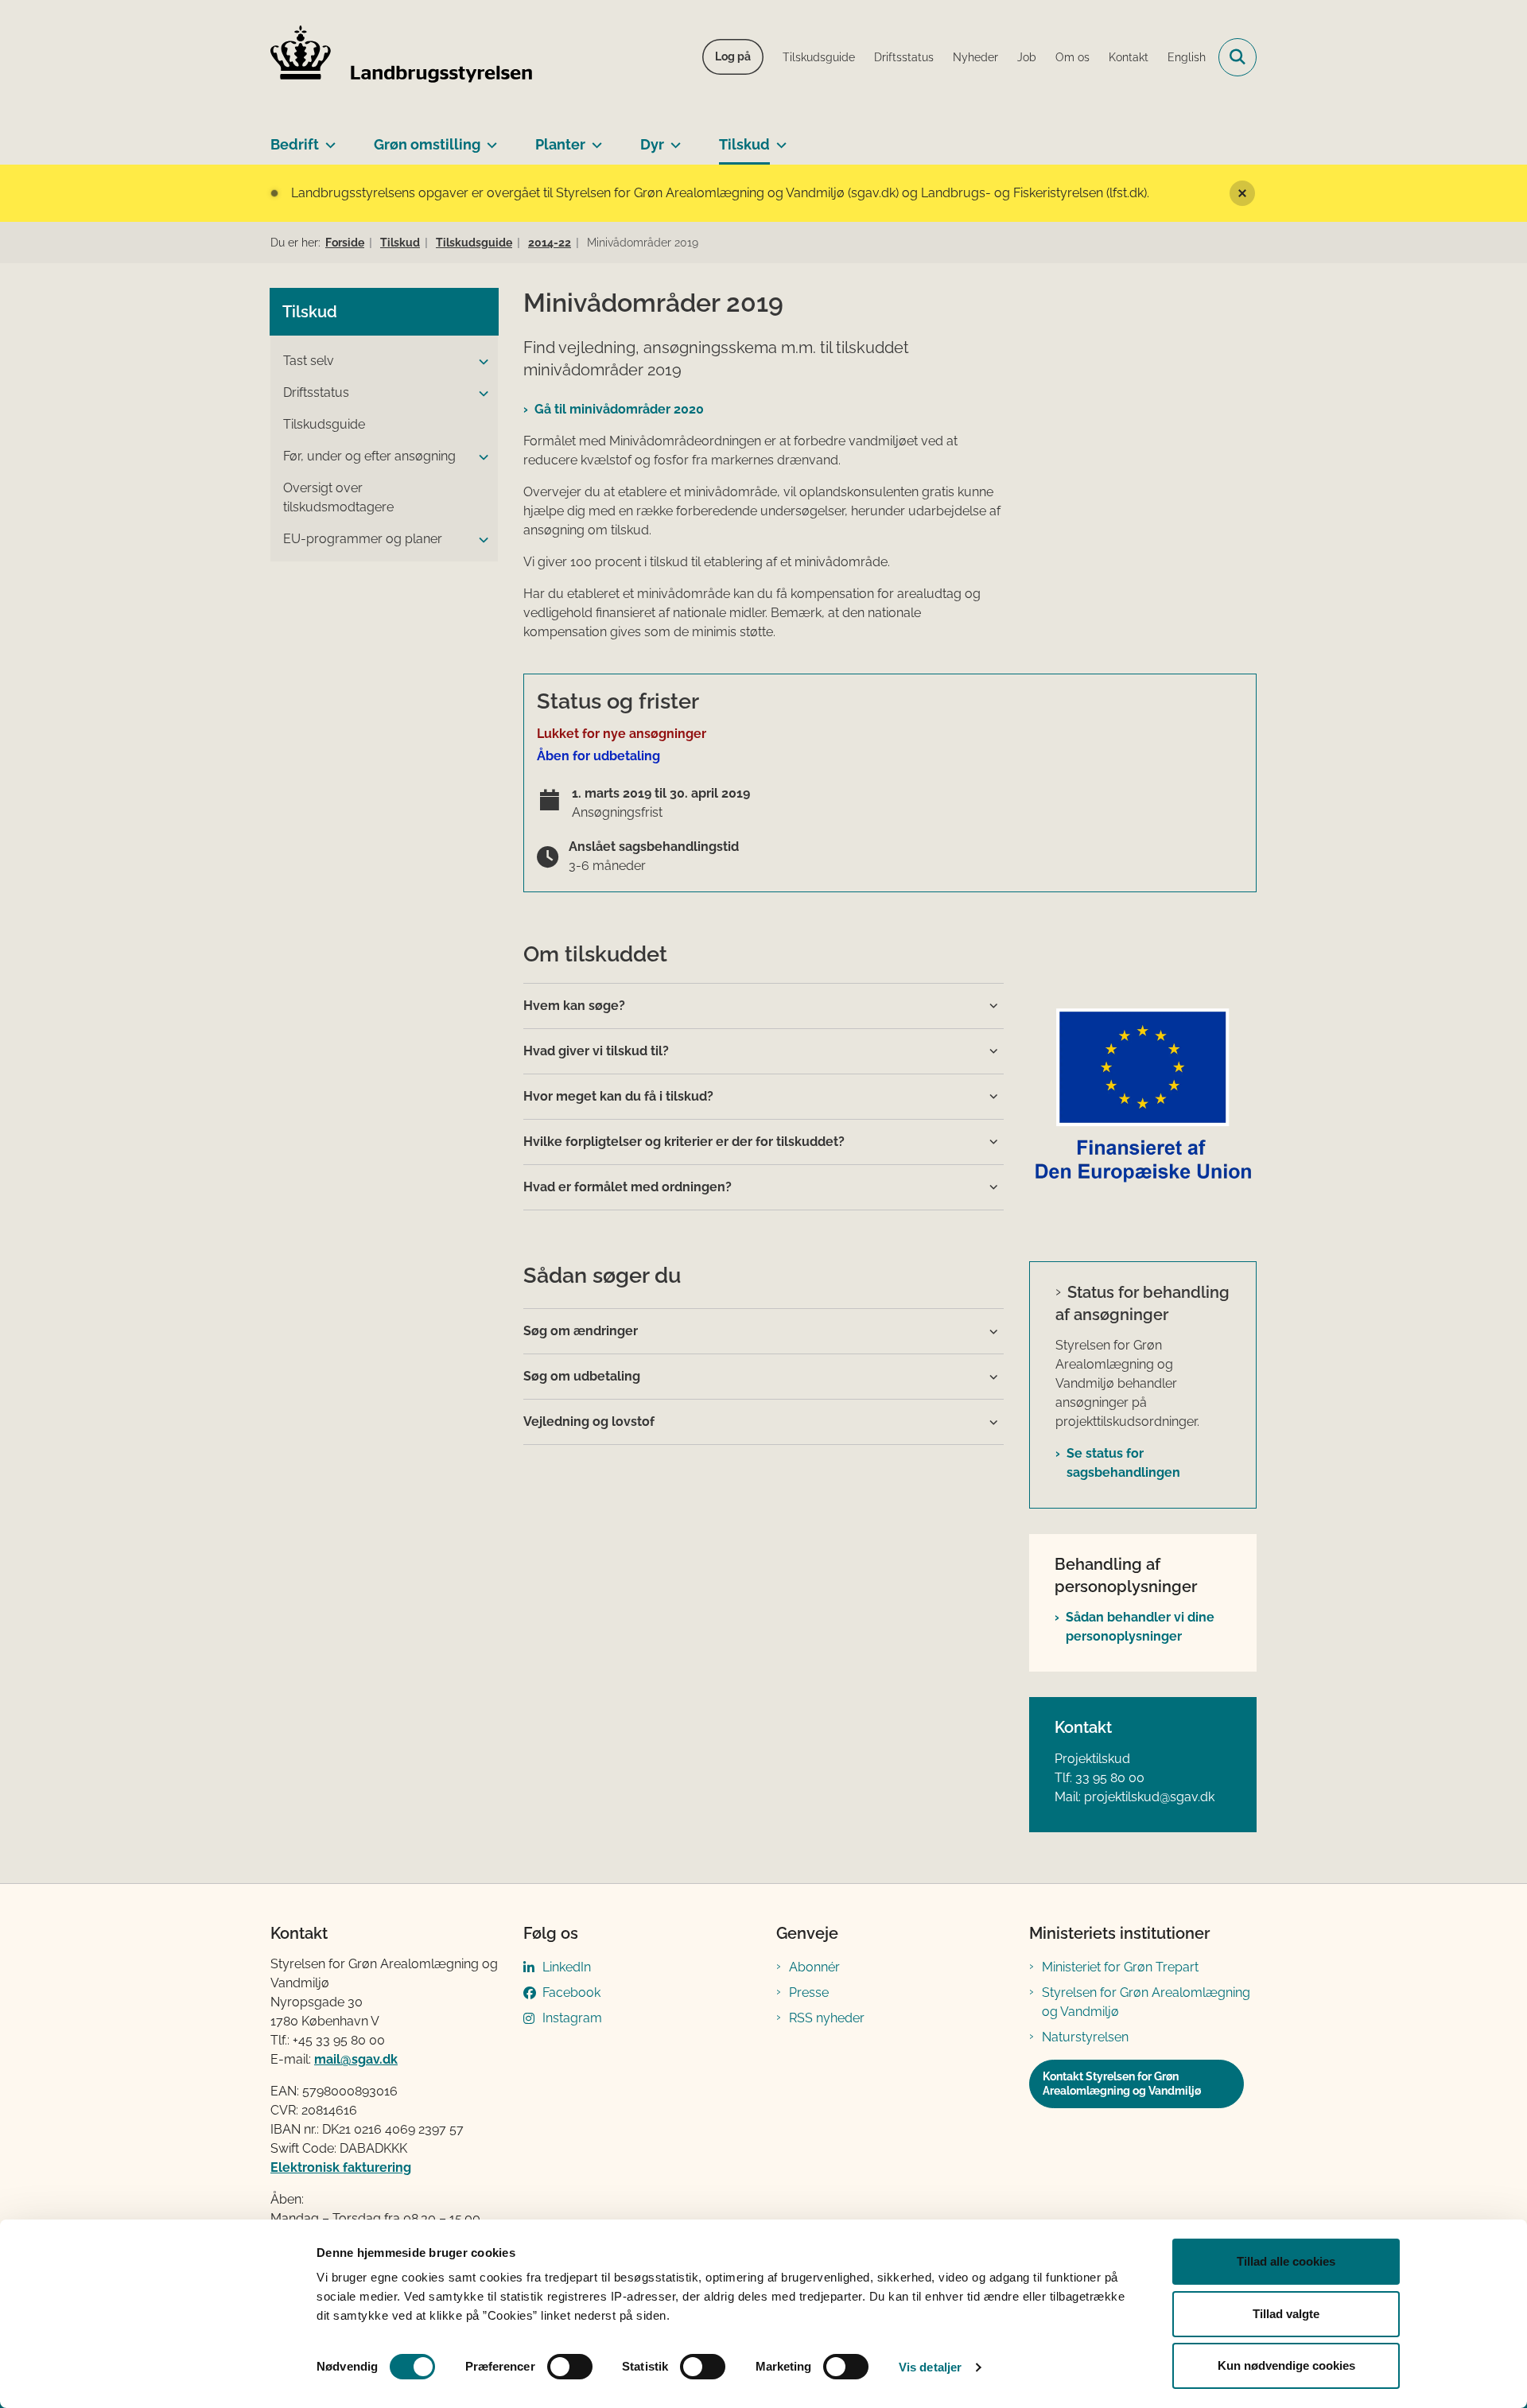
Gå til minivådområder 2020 (619, 409)
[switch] (570, 2367)
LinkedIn (567, 1967)
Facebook (571, 1992)
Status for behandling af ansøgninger (1142, 1303)
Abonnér (814, 1967)
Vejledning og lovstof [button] (589, 1421)
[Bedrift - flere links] (327, 138)
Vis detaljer (930, 2367)
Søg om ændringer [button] (581, 1331)
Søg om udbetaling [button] (582, 1376)
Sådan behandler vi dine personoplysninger (1140, 1627)
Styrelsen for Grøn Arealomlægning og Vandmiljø (1146, 2002)
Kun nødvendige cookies (1286, 2365)
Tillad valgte (1286, 2314)
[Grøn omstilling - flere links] (489, 138)
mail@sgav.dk (356, 2059)
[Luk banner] (1242, 193)
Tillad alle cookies (1286, 2261)
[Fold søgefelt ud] (1238, 57)
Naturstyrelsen (1085, 2037)
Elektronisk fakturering (341, 2167)
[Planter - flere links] (594, 138)
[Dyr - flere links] (672, 138)
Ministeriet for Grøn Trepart (1120, 1967)
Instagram (572, 2018)
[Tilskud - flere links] (778, 138)
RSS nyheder (827, 2018)
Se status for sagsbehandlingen (1123, 1463)
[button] (480, 362)
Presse (809, 1992)
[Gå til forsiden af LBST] (402, 57)
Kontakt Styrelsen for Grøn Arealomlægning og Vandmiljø (1122, 2084)
